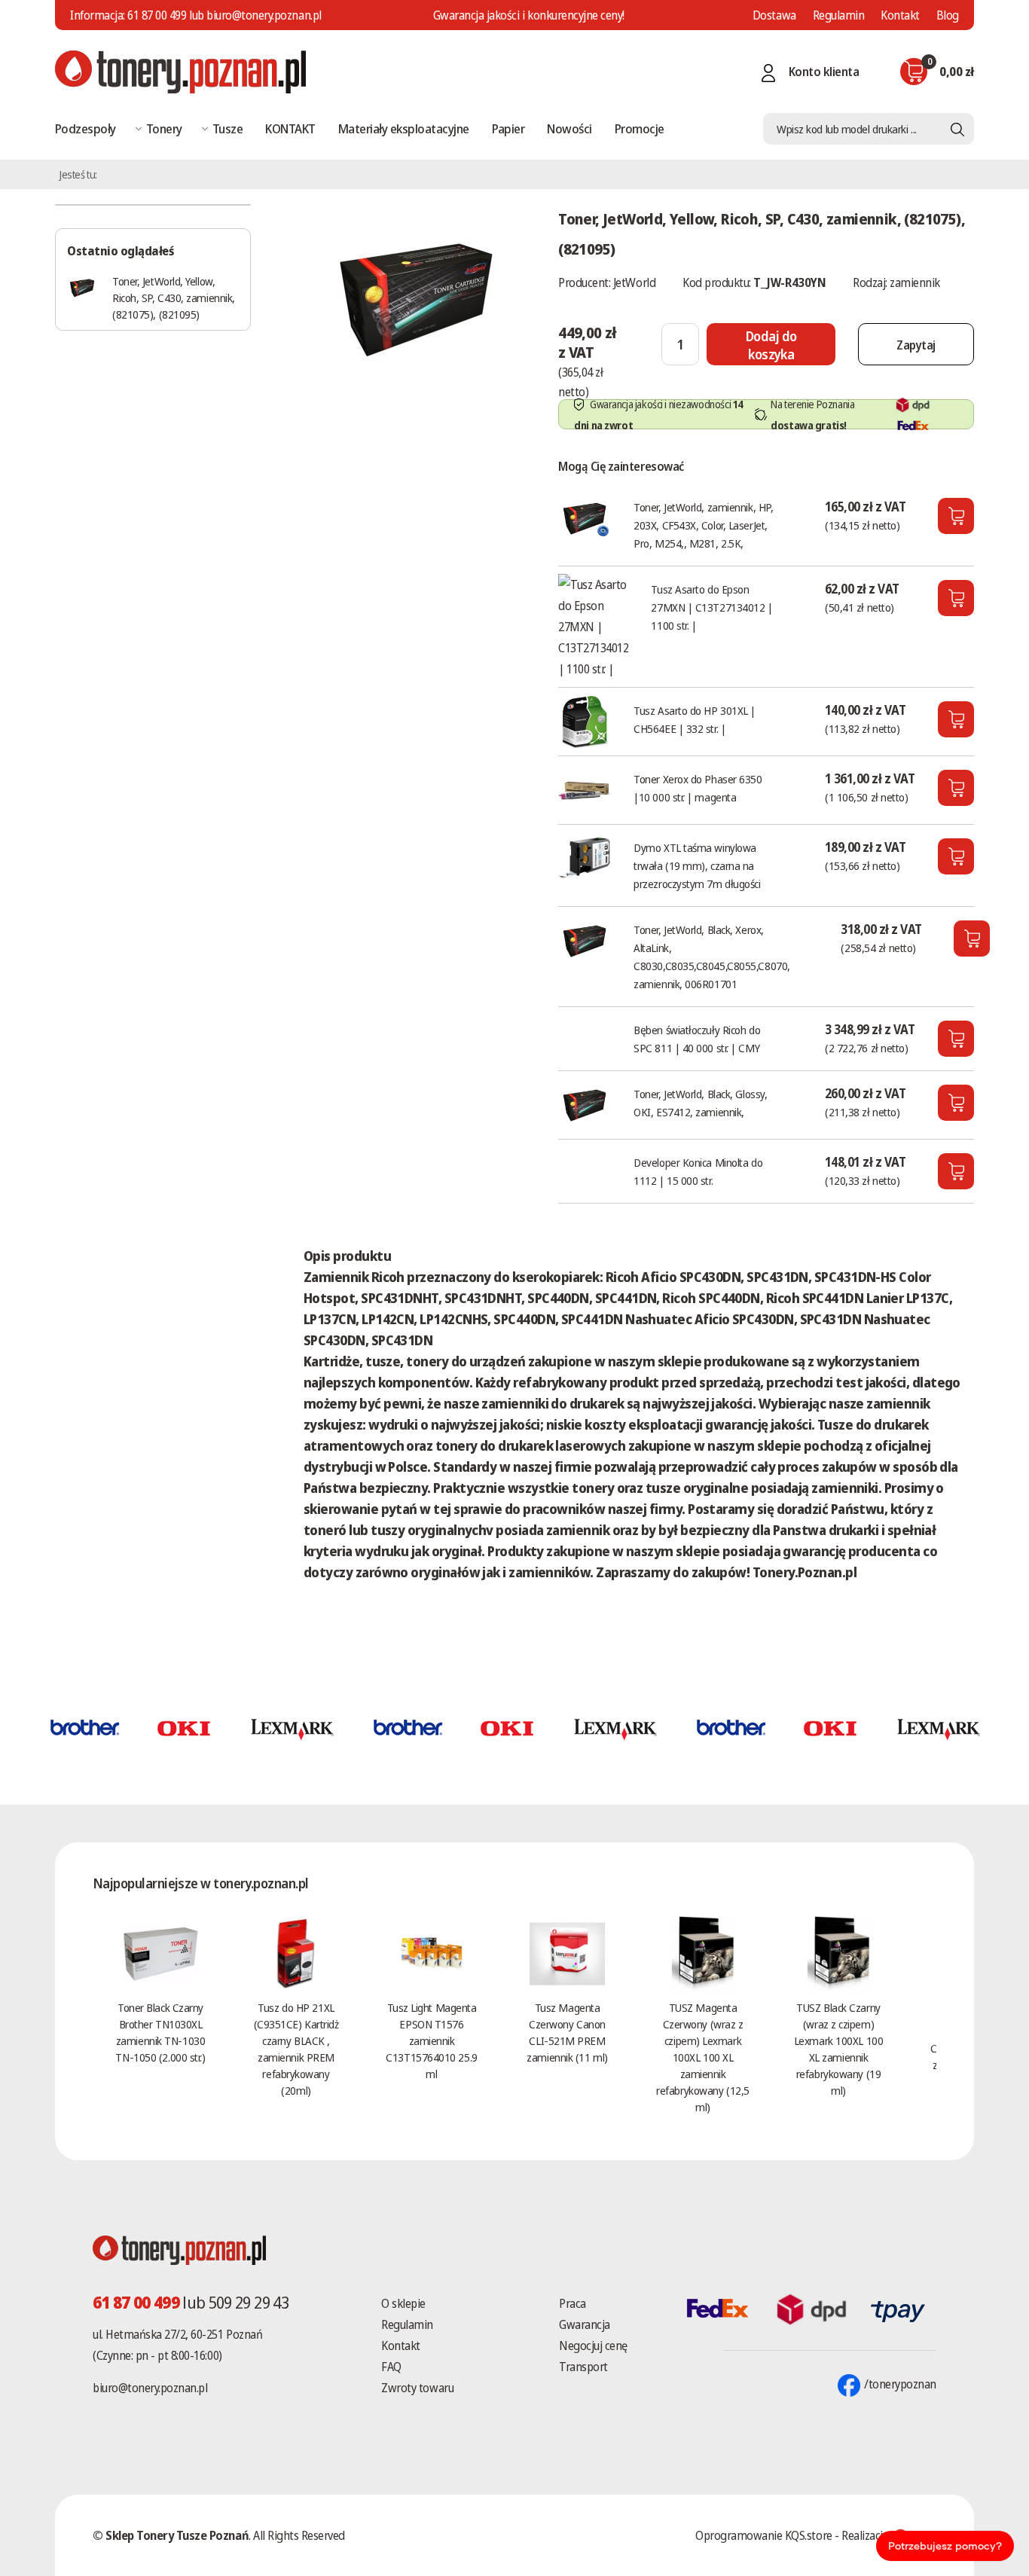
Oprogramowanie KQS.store (763, 2535)
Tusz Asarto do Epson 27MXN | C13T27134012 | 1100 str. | (711, 607)
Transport (583, 2367)
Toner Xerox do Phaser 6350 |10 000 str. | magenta (698, 788)
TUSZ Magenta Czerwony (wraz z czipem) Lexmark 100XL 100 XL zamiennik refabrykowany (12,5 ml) (702, 2057)
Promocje (640, 128)
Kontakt (900, 15)
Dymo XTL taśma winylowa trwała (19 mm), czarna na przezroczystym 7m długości (697, 865)
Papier (508, 128)
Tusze (227, 128)
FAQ (391, 2367)
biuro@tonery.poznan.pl (150, 2388)
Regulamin (839, 15)
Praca (573, 2303)
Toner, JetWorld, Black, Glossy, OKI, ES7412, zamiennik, (700, 1103)
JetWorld (634, 282)
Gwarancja (585, 2324)
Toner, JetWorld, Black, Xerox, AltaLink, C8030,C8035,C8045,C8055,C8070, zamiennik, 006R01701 (712, 957)
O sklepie (403, 2303)
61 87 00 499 (157, 15)
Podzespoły (85, 128)
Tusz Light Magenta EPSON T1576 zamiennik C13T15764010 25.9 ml (431, 2040)
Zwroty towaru (417, 2388)
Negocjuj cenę (593, 2346)
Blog (948, 15)
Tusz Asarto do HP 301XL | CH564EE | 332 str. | (695, 719)
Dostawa (774, 15)
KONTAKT (290, 128)
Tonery (164, 128)
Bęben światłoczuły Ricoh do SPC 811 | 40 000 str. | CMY (697, 1039)
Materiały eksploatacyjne (404, 128)
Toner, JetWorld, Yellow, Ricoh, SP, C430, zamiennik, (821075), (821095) (174, 298)
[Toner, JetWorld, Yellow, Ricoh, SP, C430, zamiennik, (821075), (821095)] (416, 297)
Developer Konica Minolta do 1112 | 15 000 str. (698, 1171)
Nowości (569, 128)
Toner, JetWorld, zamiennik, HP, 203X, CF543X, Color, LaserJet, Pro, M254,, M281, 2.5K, (703, 525)
